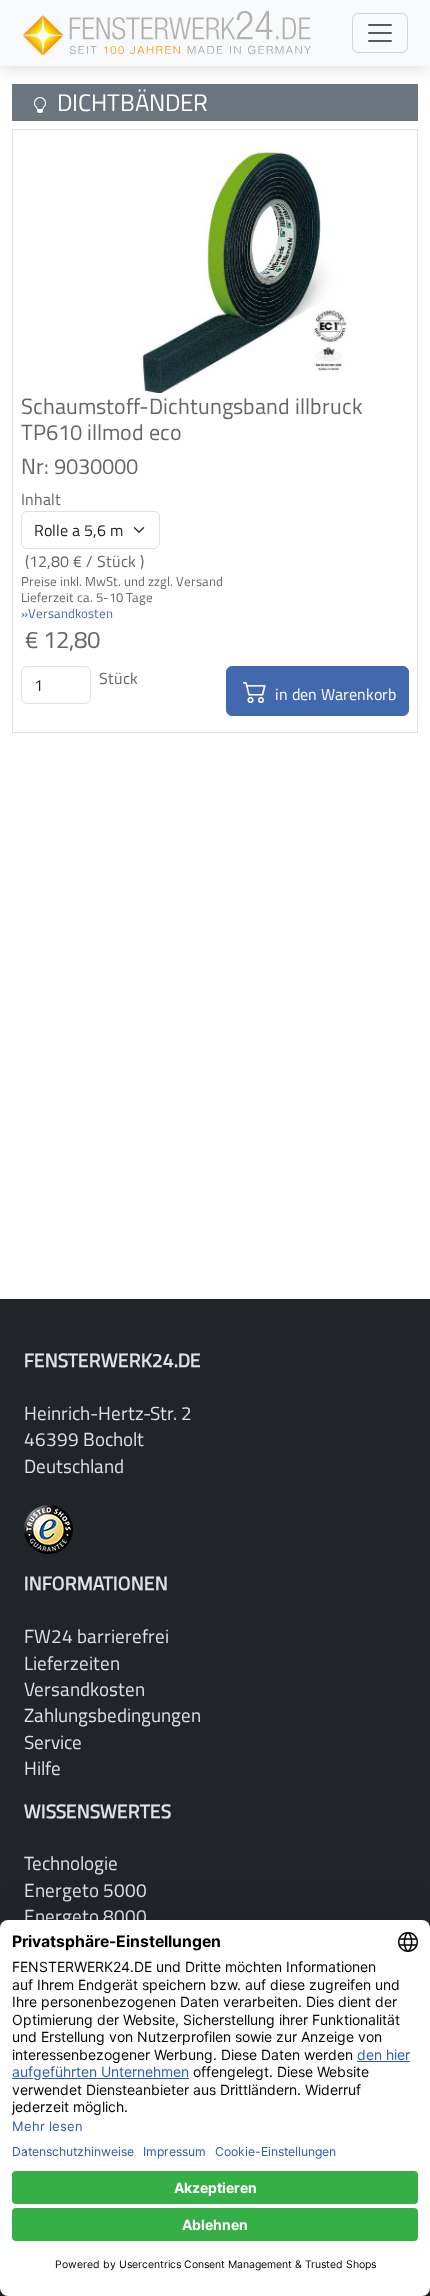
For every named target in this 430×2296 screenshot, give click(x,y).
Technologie (71, 1862)
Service (53, 1741)
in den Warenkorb (333, 694)
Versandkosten (84, 1688)
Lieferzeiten (72, 1662)
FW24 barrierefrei (96, 1635)
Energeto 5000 (85, 1889)
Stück (118, 678)
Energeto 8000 (85, 1915)
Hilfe (42, 1767)
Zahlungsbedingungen (112, 1714)
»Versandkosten (67, 613)
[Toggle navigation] (380, 33)
